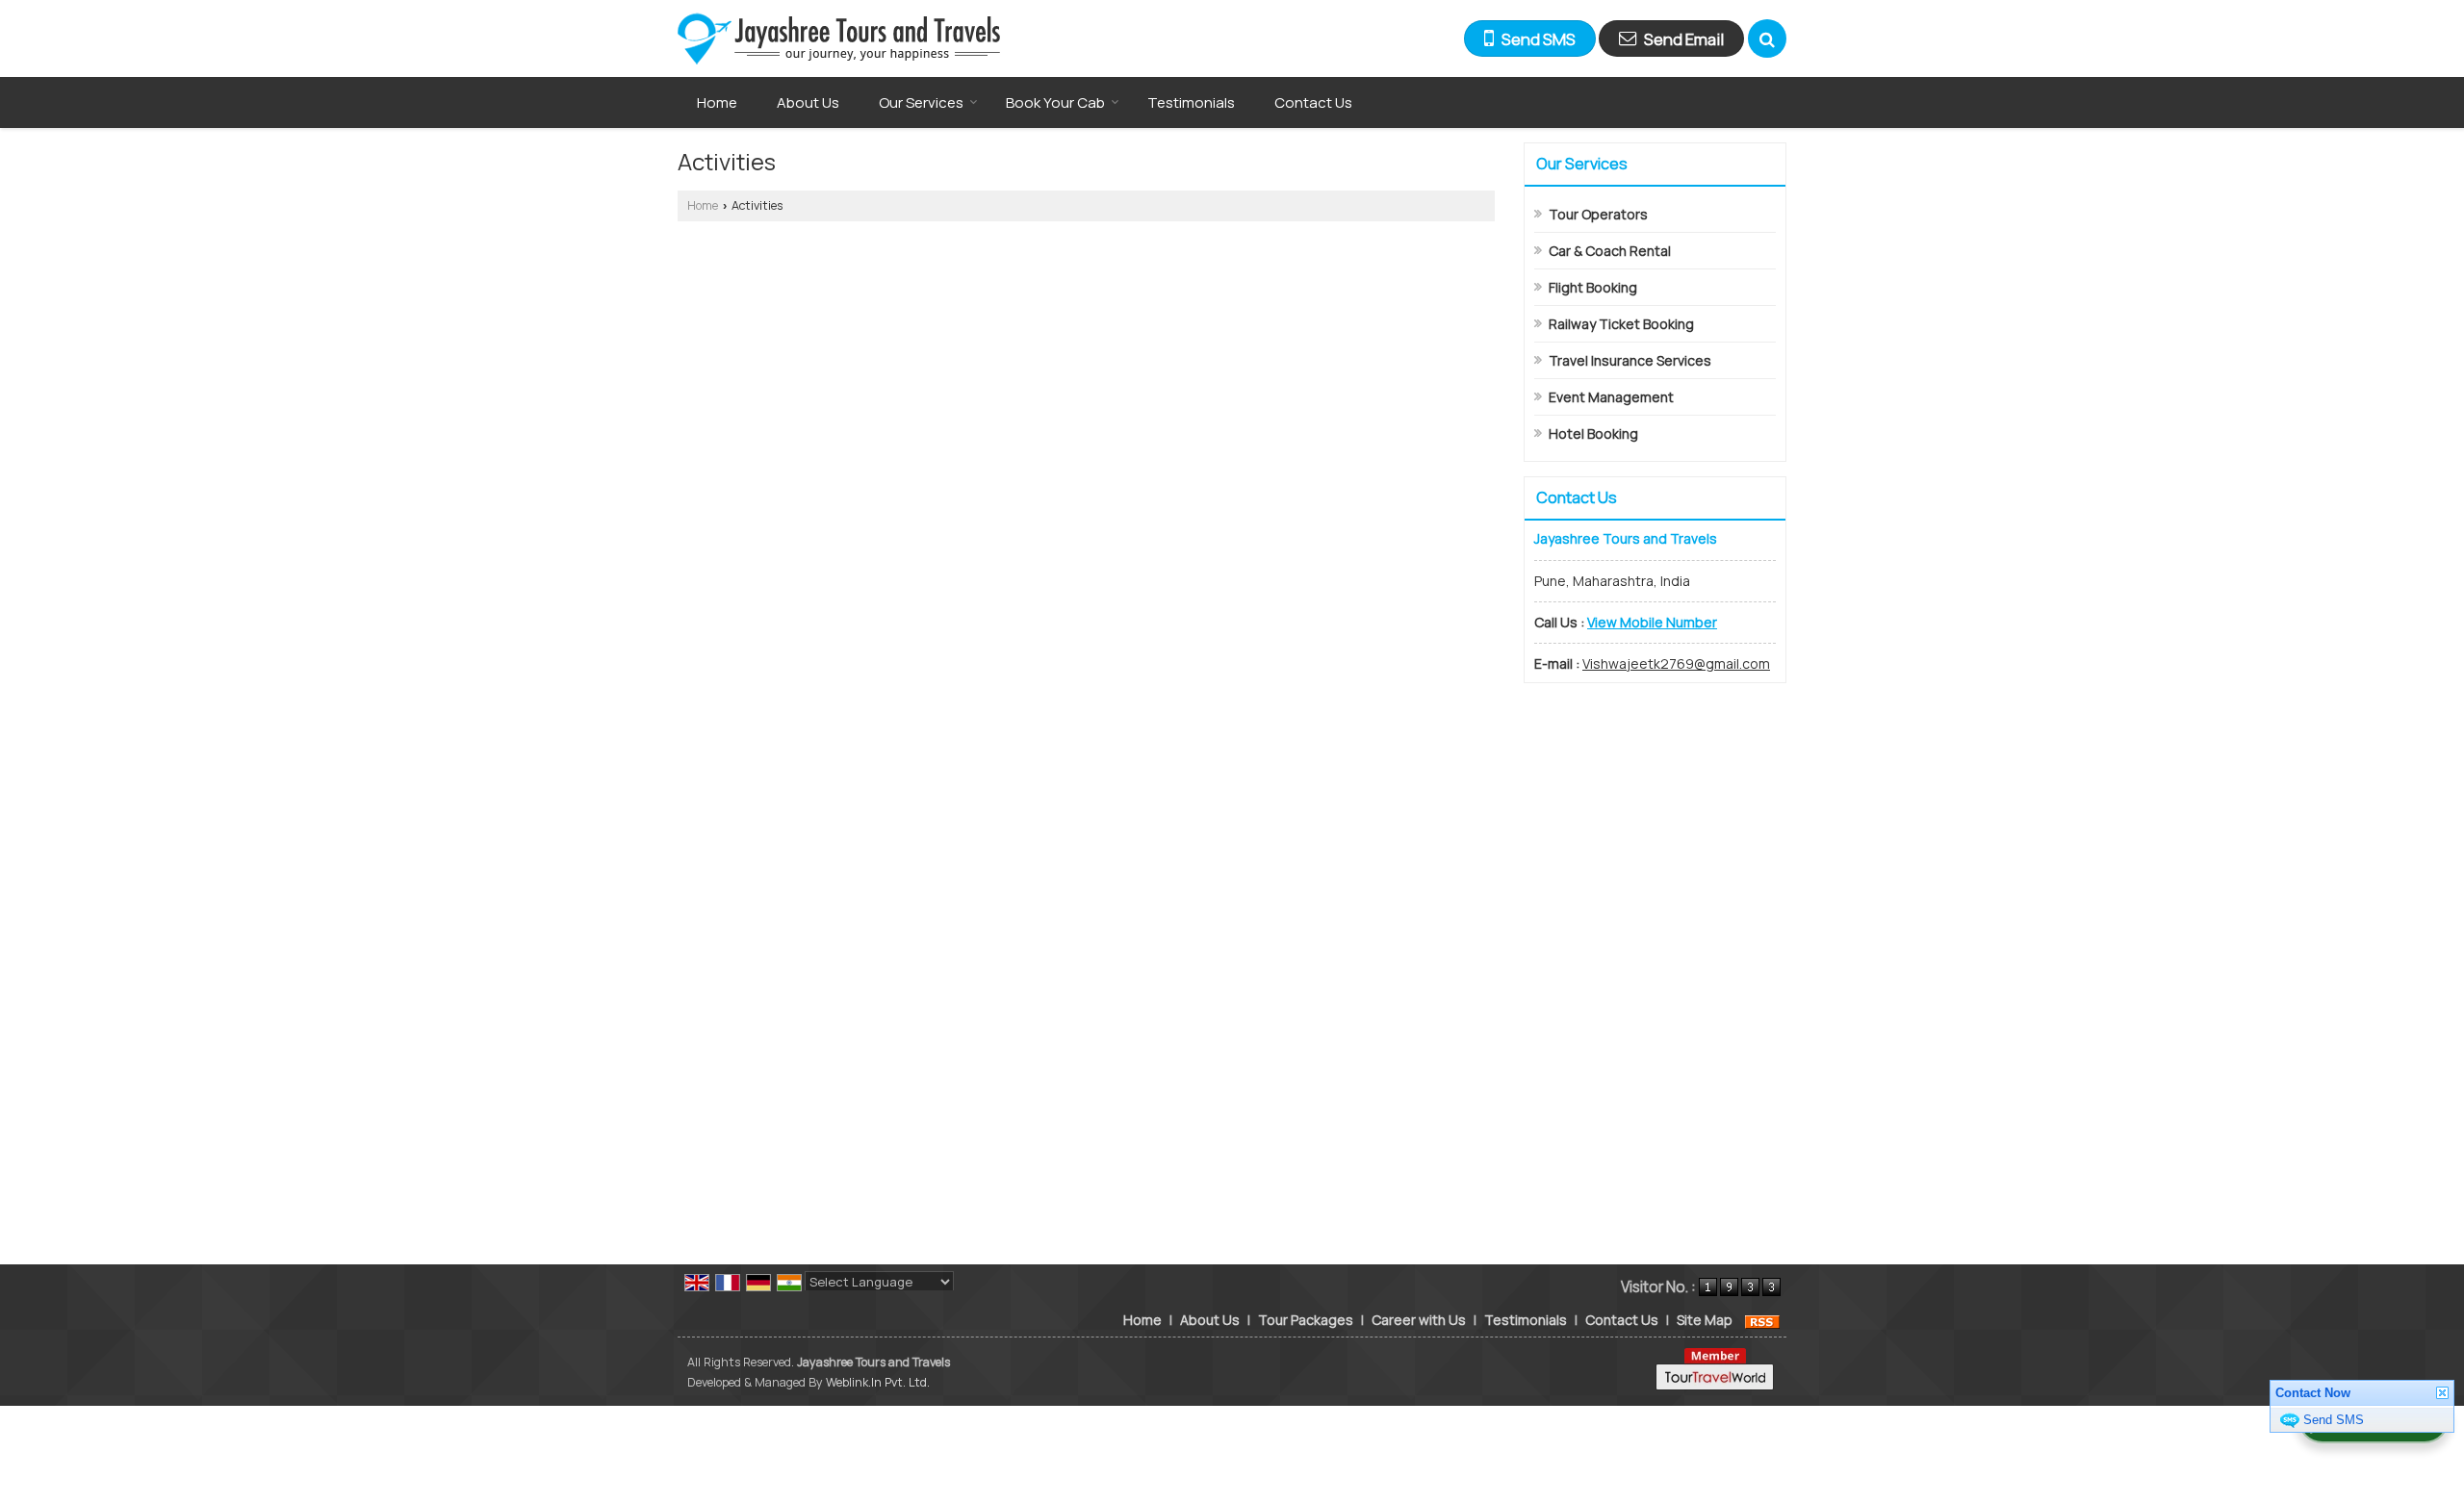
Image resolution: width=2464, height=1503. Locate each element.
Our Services (921, 102)
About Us (808, 102)
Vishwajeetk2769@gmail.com (1676, 663)
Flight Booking (1593, 287)
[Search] (1767, 38)
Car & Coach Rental (1610, 251)
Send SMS (2334, 1420)
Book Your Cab (1055, 102)
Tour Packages (1306, 1320)
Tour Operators (1598, 214)
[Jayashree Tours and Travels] (839, 38)
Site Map (1705, 1320)
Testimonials (1191, 102)
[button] (1652, 622)
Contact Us (1313, 102)
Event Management (1611, 397)
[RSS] (1762, 1320)
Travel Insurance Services (1630, 360)
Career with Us (1419, 1320)
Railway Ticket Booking (1621, 324)
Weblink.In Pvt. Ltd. (878, 1382)
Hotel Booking (1593, 433)
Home (717, 102)
